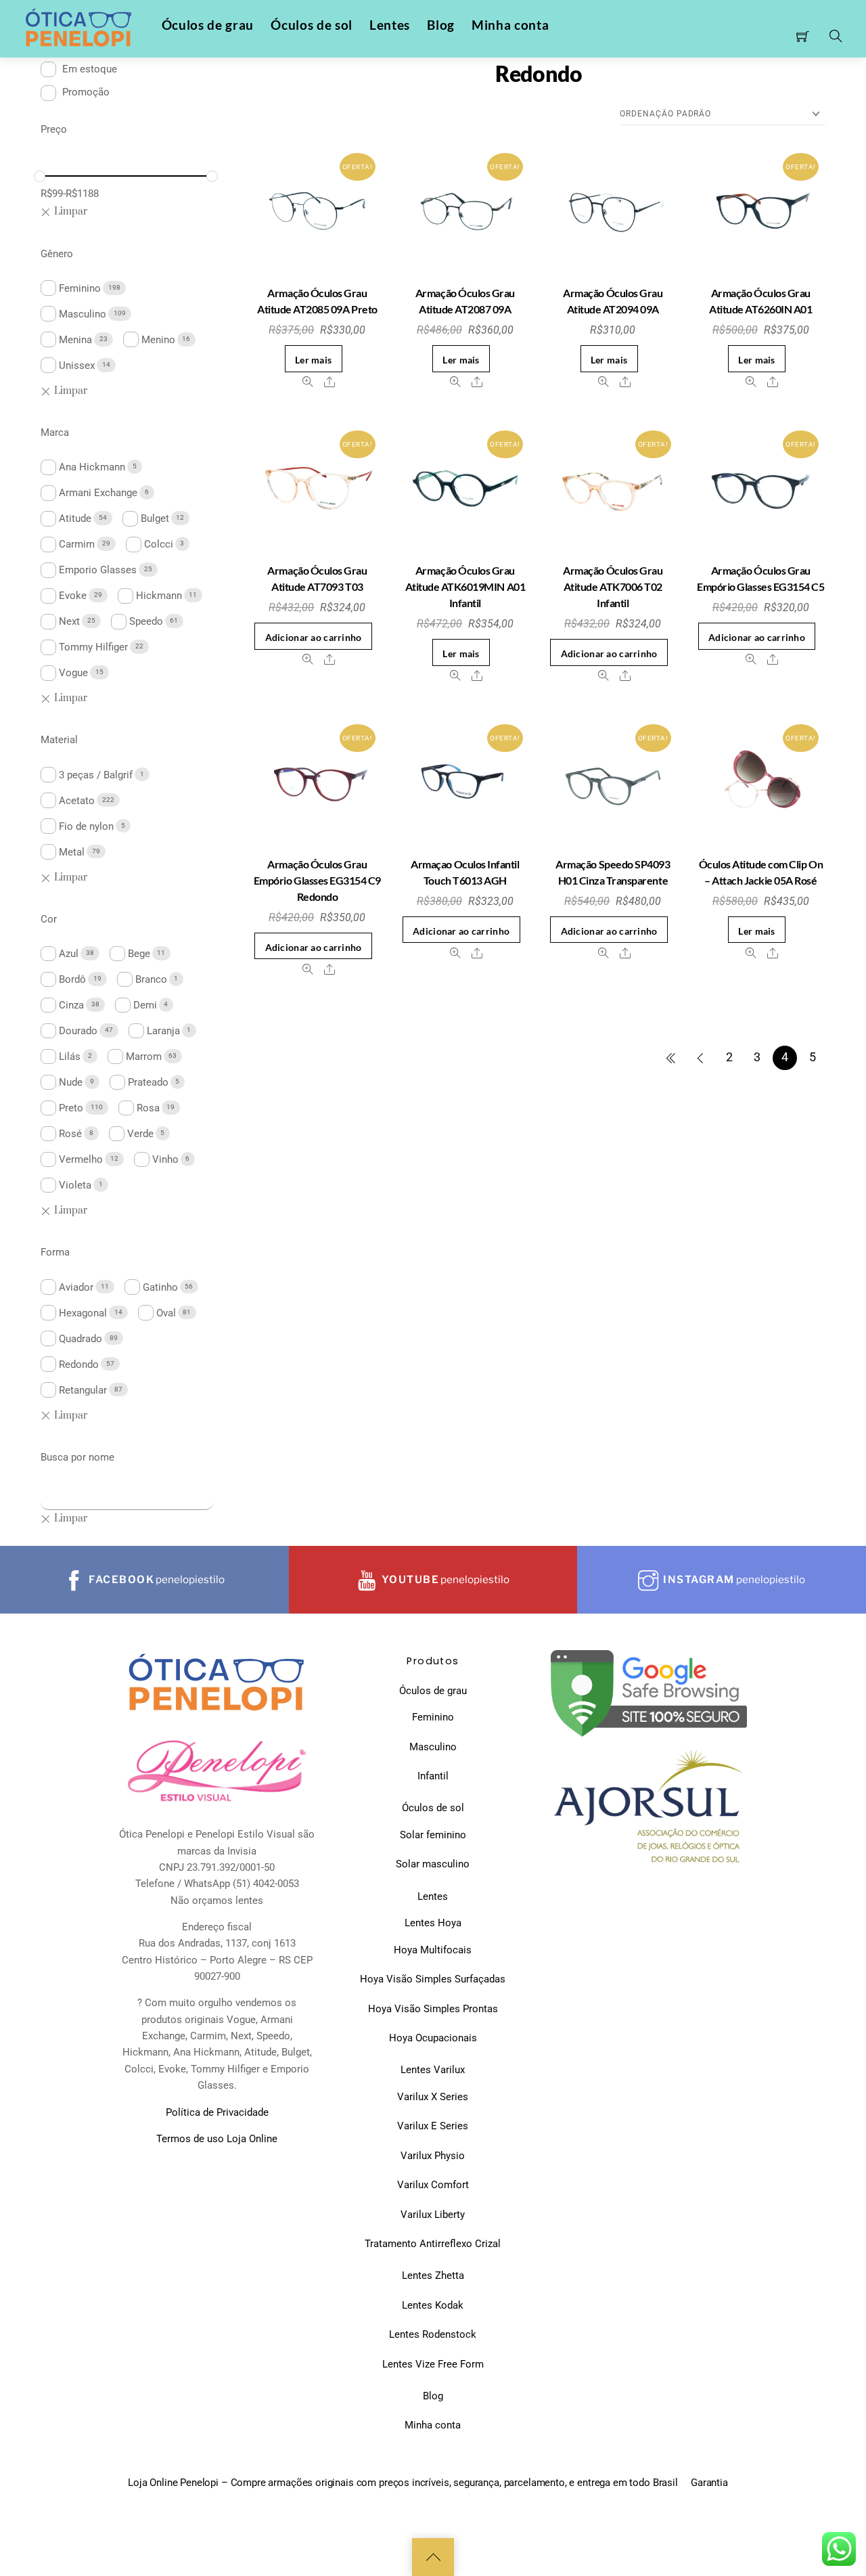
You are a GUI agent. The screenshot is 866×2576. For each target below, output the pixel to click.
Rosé (70, 1134)
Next (69, 621)
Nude (71, 1082)
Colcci (159, 544)
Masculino (83, 314)
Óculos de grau (208, 25)
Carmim (77, 544)
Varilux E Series (433, 2126)
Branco (151, 979)
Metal (72, 852)
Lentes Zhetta (433, 2275)
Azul (69, 954)
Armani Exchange (98, 493)
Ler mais (313, 360)
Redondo (79, 1364)
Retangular (83, 1390)
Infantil (433, 1776)
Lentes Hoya (433, 1923)
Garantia (709, 2483)
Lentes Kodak (433, 2305)
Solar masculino (433, 1864)
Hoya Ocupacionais (433, 2038)
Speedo (146, 621)
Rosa (148, 1108)
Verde (140, 1134)
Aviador (76, 1287)
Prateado (148, 1082)
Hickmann (159, 596)
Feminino (80, 288)
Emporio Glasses (98, 570)
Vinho (165, 1159)
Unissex (77, 365)
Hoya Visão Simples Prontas (433, 2009)
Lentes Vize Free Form (433, 2364)
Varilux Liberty (433, 2215)
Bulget (155, 518)
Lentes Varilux (433, 2070)
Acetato (77, 801)
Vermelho (81, 1159)
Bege (139, 954)
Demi (145, 1005)
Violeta (75, 1185)
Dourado (78, 1031)
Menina (75, 340)
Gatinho (160, 1287)
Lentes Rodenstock (433, 2334)
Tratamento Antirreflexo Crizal (433, 2244)
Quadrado (81, 1339)
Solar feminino (433, 1835)
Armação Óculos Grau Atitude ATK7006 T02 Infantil (613, 586)
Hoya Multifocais (433, 1950)
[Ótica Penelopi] (80, 28)
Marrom (144, 1057)
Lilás (70, 1057)
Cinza (71, 1005)
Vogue (73, 673)
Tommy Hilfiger (93, 647)
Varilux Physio (433, 2156)
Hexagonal (83, 1313)
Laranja (163, 1031)
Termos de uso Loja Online (217, 2139)
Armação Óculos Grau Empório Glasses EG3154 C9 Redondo (317, 880)
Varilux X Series (433, 2097)
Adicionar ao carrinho (314, 637)
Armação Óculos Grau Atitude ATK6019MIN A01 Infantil (465, 586)
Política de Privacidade (217, 2112)
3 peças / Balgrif (96, 775)
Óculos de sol (312, 25)
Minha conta (510, 25)
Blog (441, 25)
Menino (158, 340)
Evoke (73, 596)
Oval (166, 1313)
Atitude (75, 518)
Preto (71, 1108)
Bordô (72, 979)
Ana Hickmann (92, 467)
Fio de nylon (86, 826)
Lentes (390, 25)
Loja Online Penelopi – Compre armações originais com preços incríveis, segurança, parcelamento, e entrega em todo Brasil (403, 2483)
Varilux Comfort (433, 2185)
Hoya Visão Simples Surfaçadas (433, 1979)
